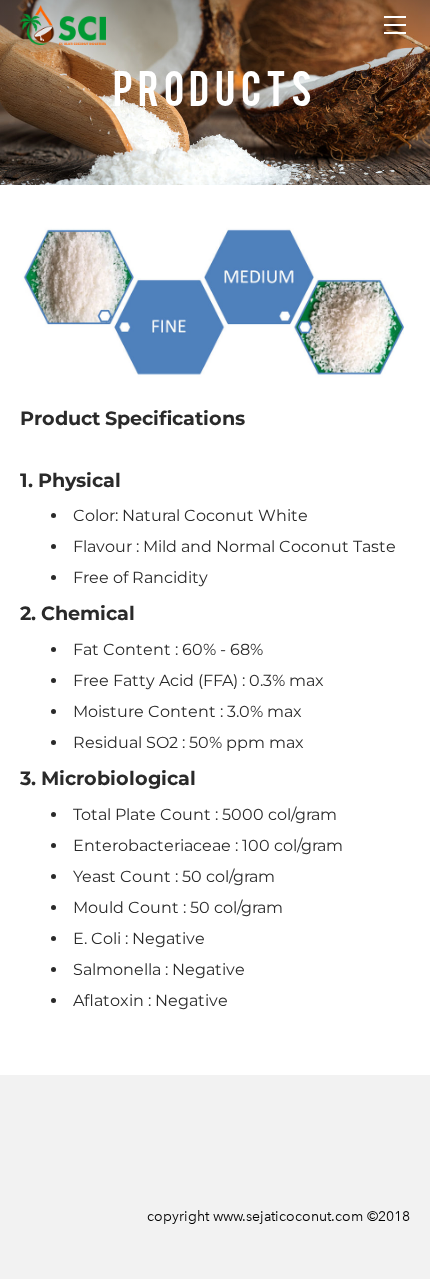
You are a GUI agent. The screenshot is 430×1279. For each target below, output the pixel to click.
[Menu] (395, 25)
